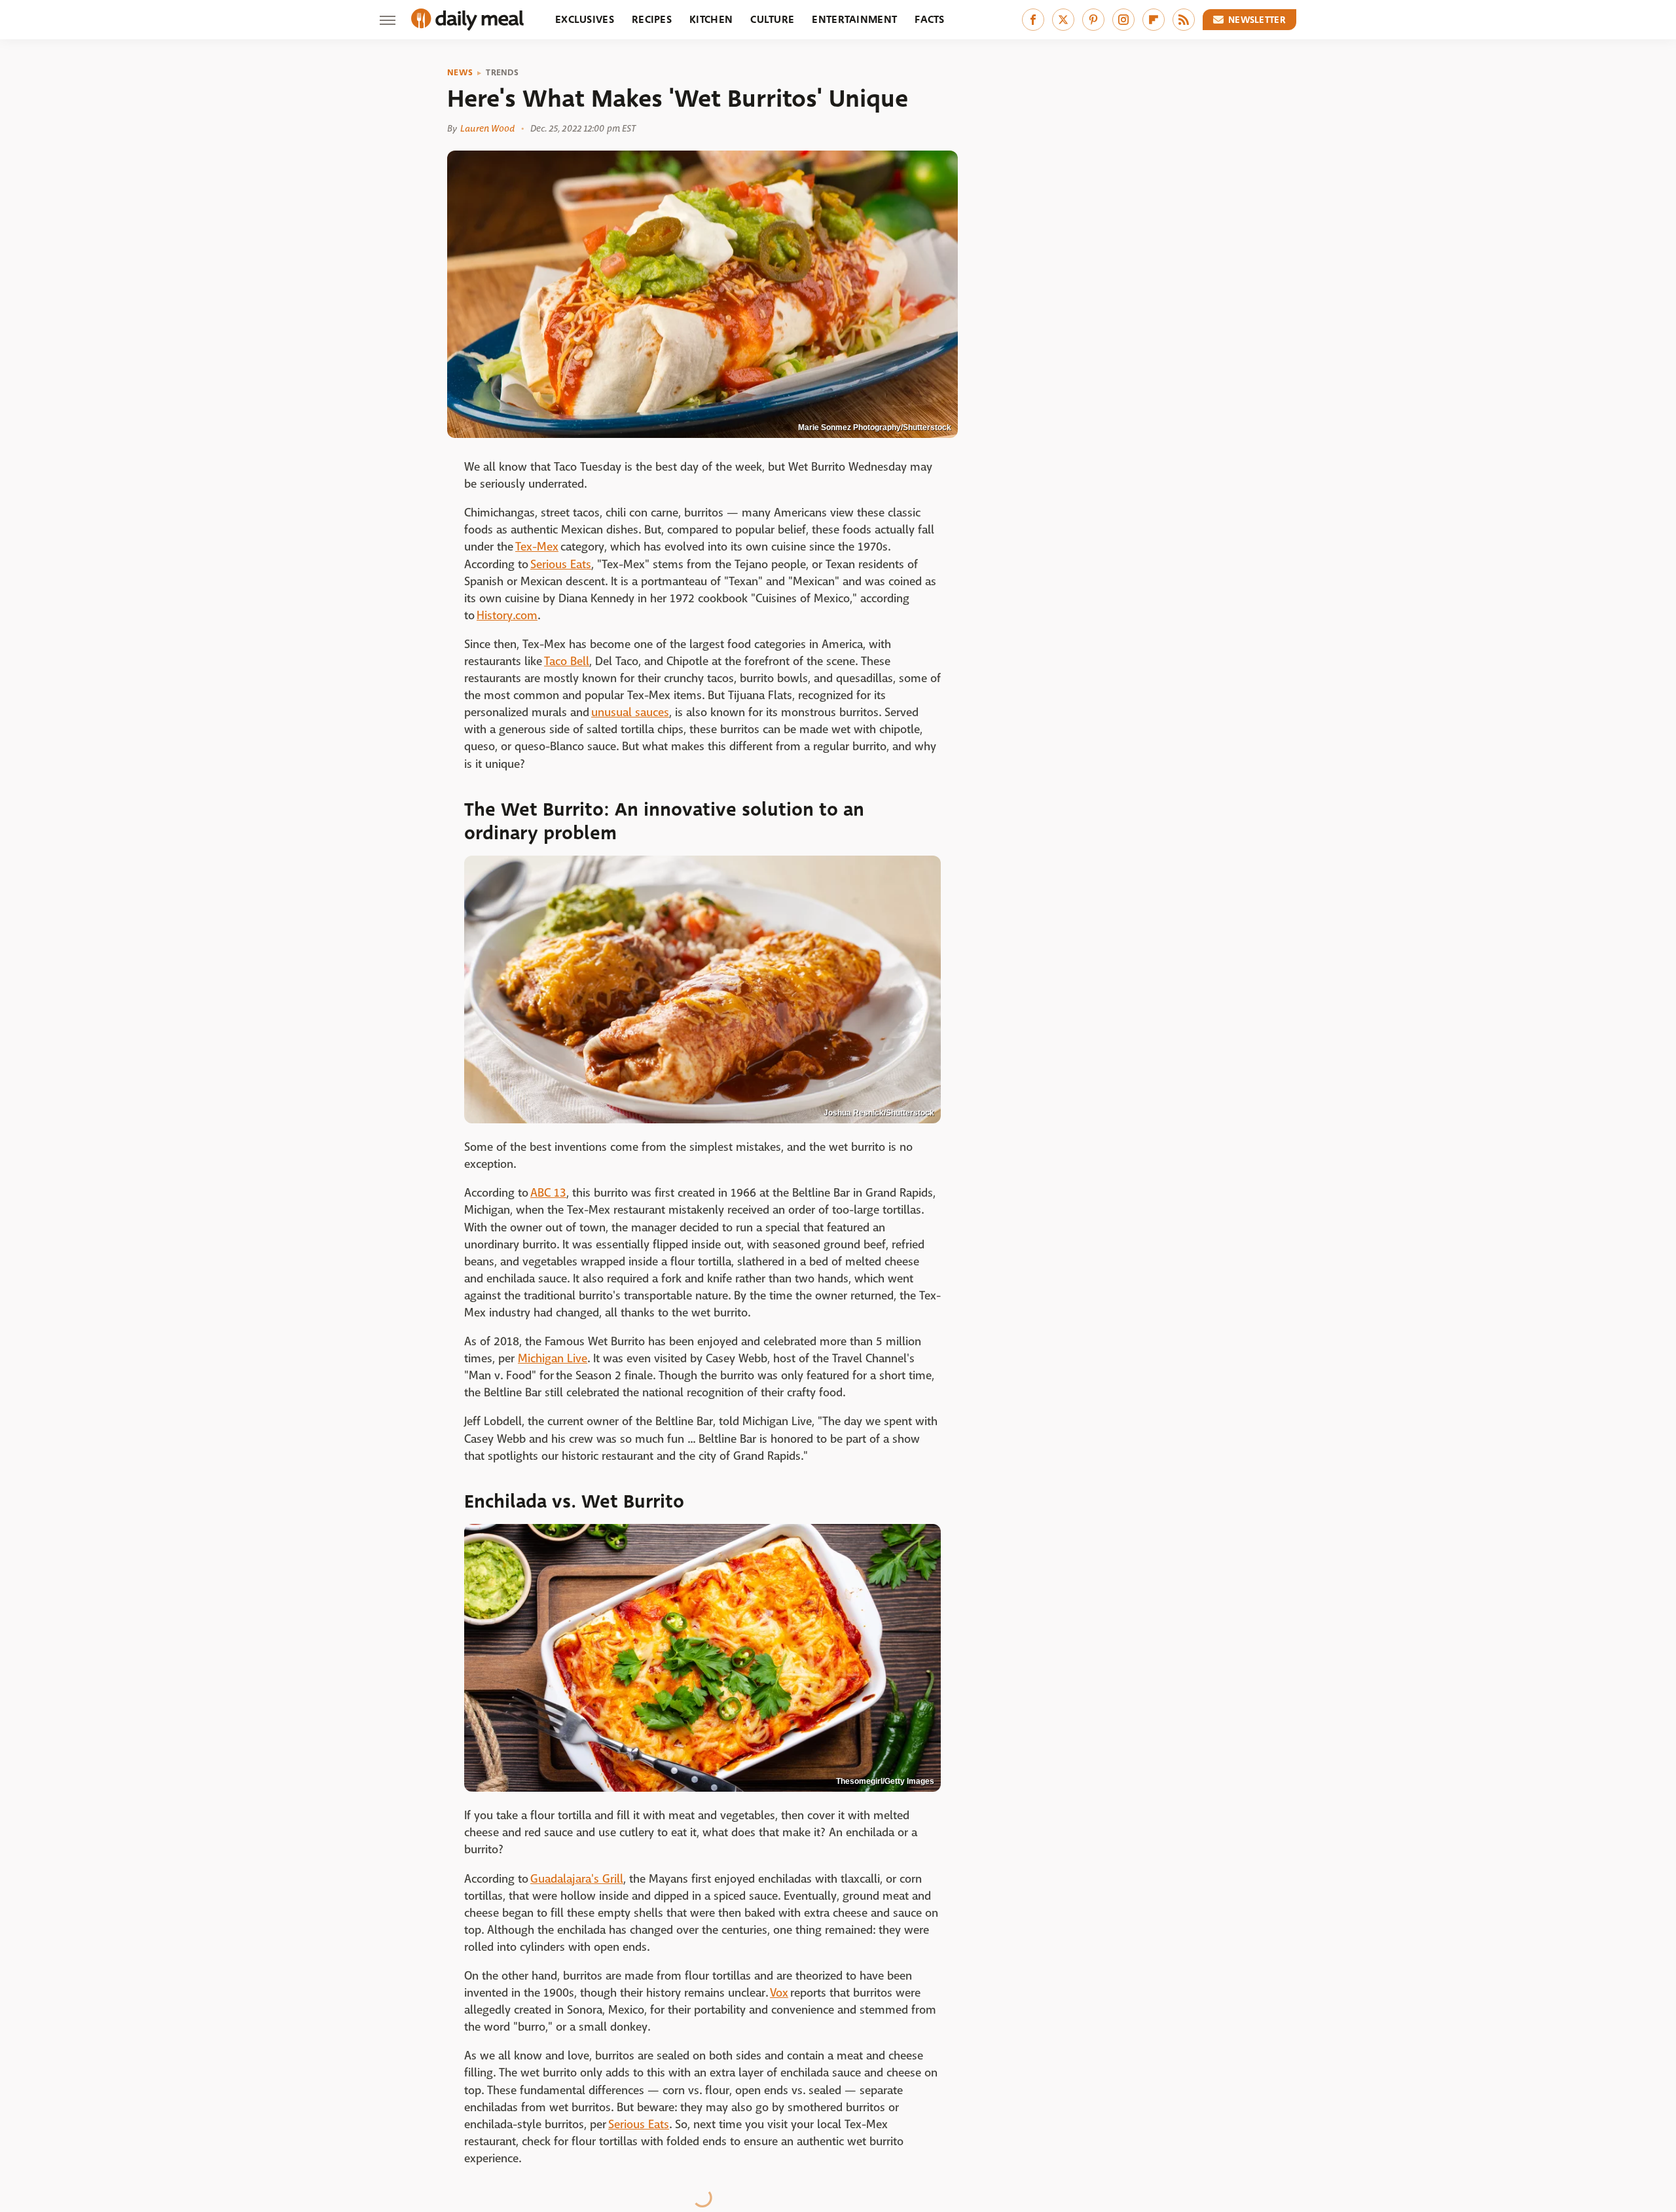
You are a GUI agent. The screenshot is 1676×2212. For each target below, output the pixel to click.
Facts (930, 19)
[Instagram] (1123, 20)
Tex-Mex (537, 547)
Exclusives (585, 19)
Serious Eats (561, 565)
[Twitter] (1063, 20)
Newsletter (1257, 20)
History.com (507, 616)
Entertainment (854, 19)
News (460, 73)
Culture (772, 19)
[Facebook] (1033, 20)
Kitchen (711, 19)
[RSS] (1184, 20)
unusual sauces (630, 713)
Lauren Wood (487, 128)
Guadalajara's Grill (577, 1879)
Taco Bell (567, 662)
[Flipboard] (1154, 20)
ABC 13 (548, 1193)
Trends (502, 73)
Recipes (652, 19)
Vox (779, 1993)
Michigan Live (553, 1359)
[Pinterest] (1093, 20)
